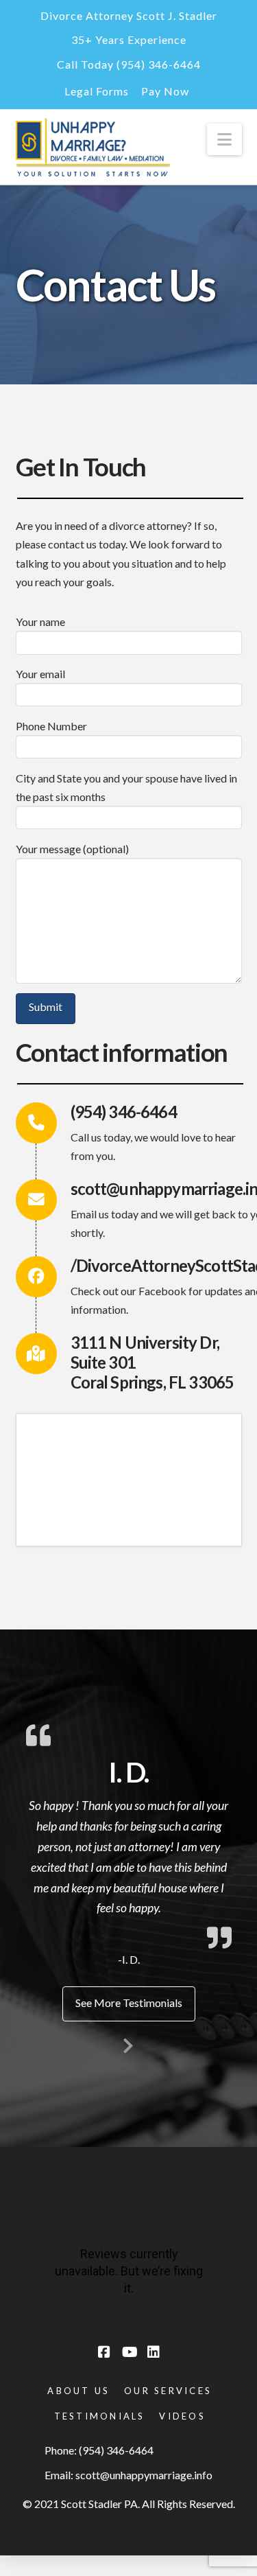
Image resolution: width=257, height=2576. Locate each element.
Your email (40, 674)
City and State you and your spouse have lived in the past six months (126, 787)
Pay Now (165, 91)
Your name (40, 622)
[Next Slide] (129, 2043)
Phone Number (51, 726)
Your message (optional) (72, 849)
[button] (224, 139)
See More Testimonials (129, 2003)
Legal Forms (97, 91)
